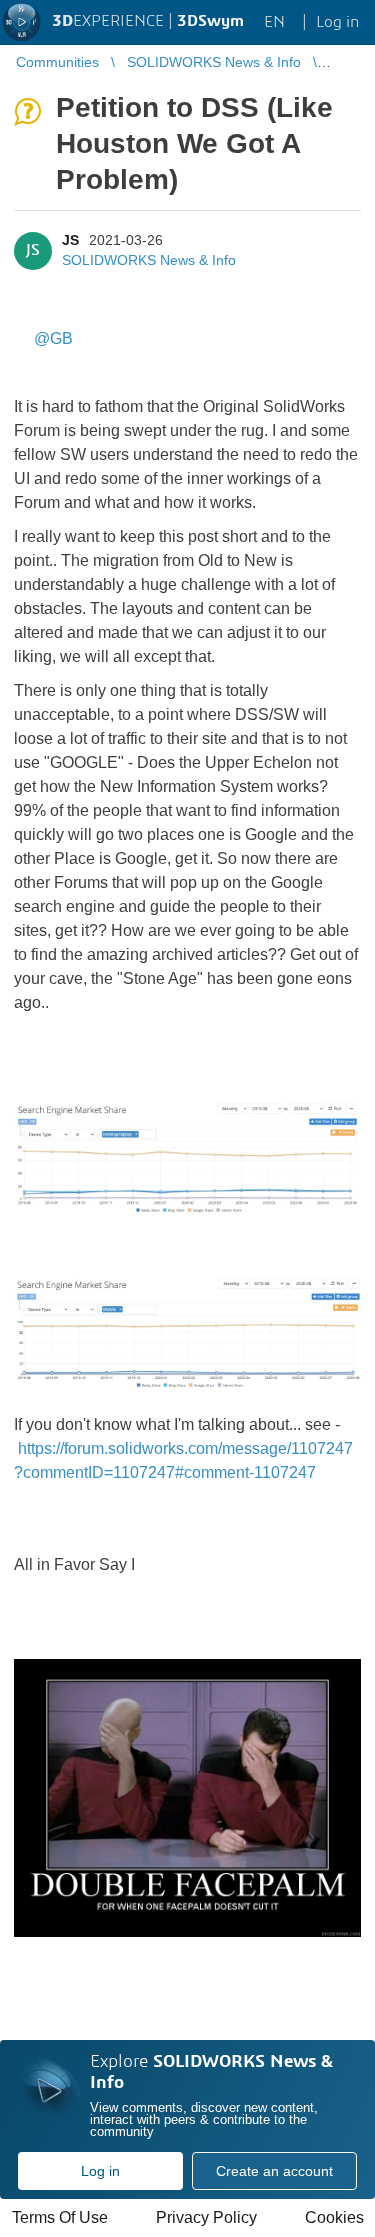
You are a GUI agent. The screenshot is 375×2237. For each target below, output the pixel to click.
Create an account (274, 2171)
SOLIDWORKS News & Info (149, 260)
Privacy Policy (206, 2217)
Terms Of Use (60, 2217)
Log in (100, 2171)
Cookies (334, 2217)
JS (70, 240)
